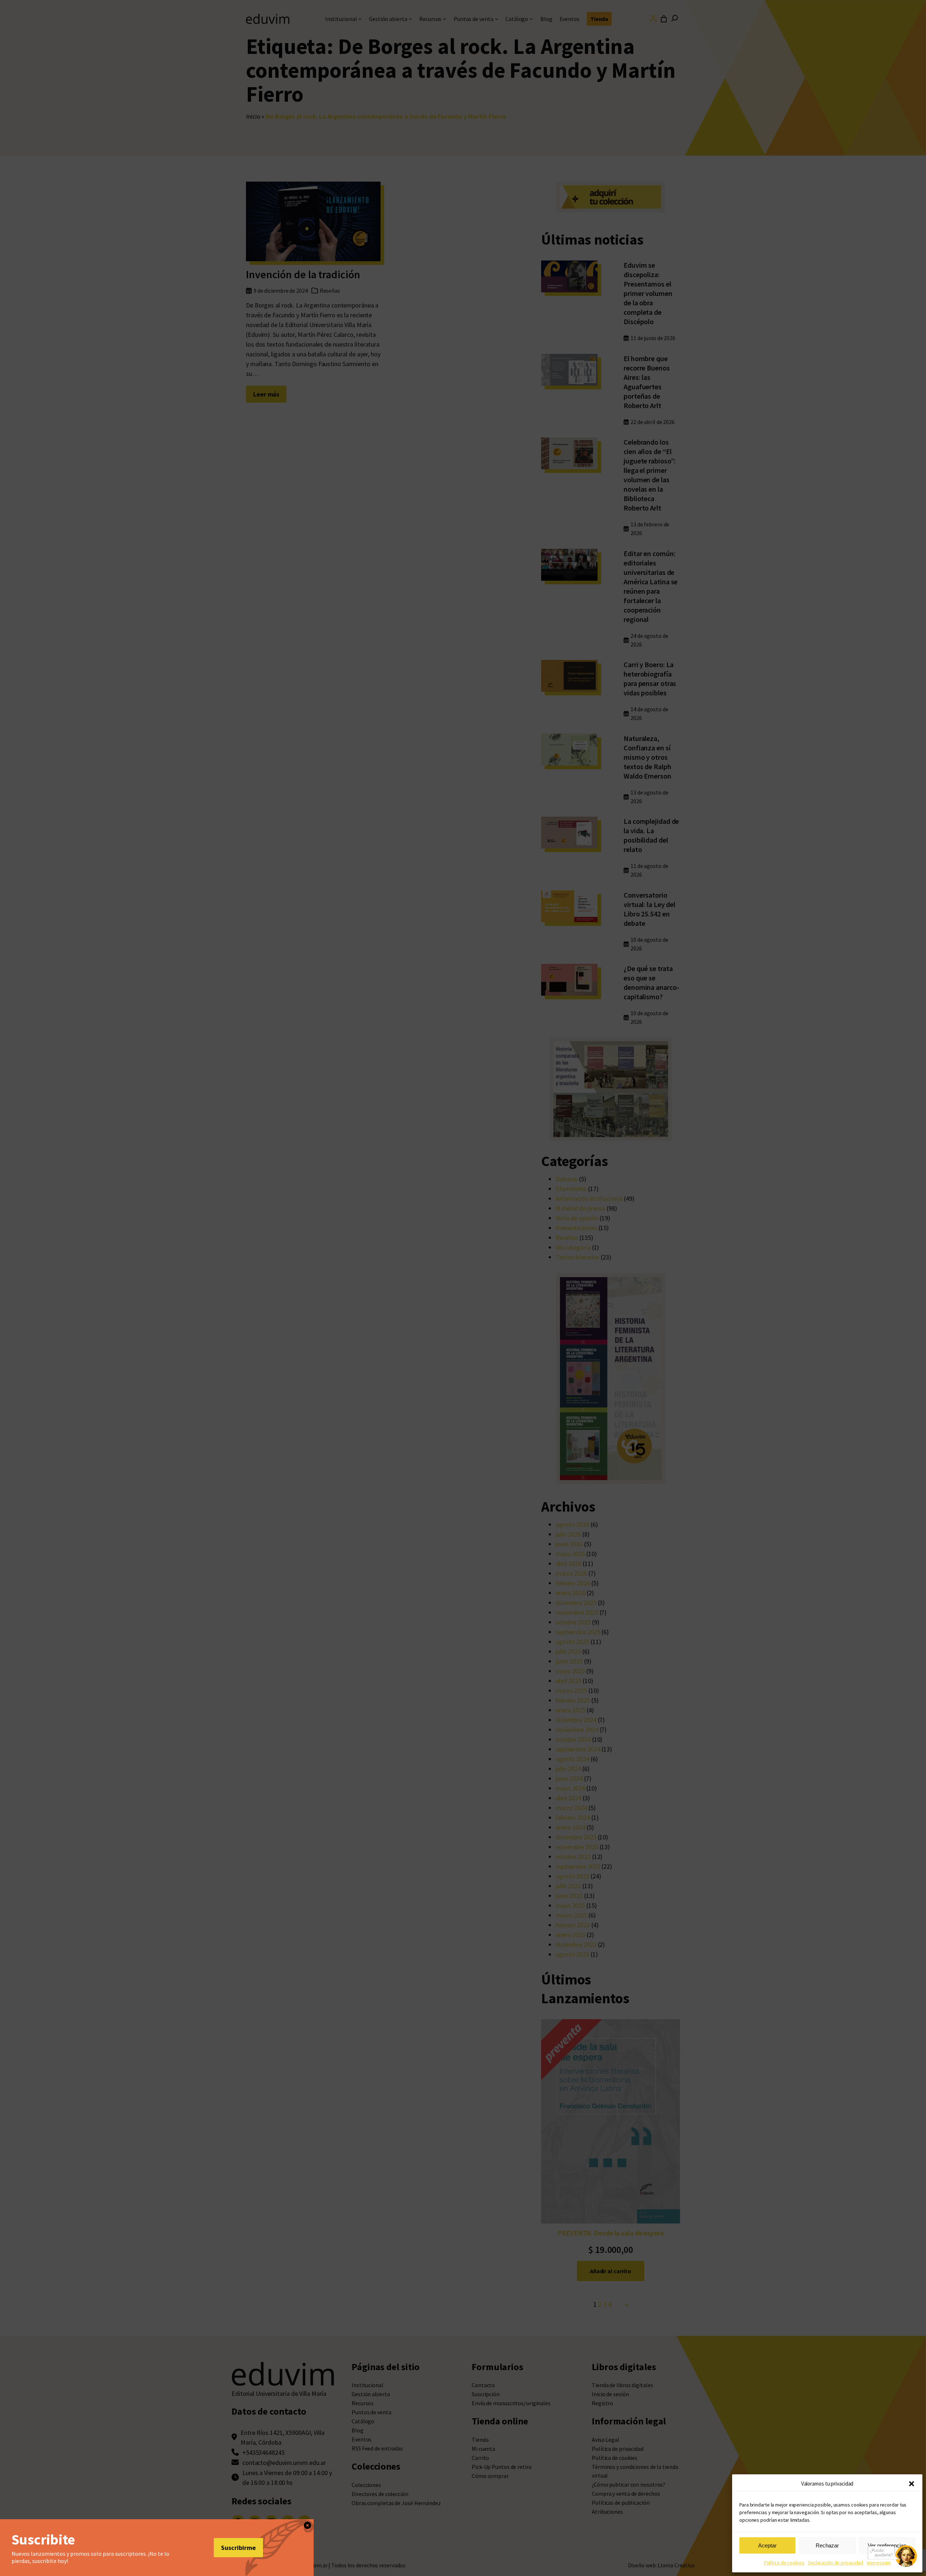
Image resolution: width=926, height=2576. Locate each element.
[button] (912, 2484)
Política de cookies (784, 2563)
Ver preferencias (887, 2545)
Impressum (879, 2563)
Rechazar (827, 2545)
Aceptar (767, 2545)
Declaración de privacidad (836, 2563)
